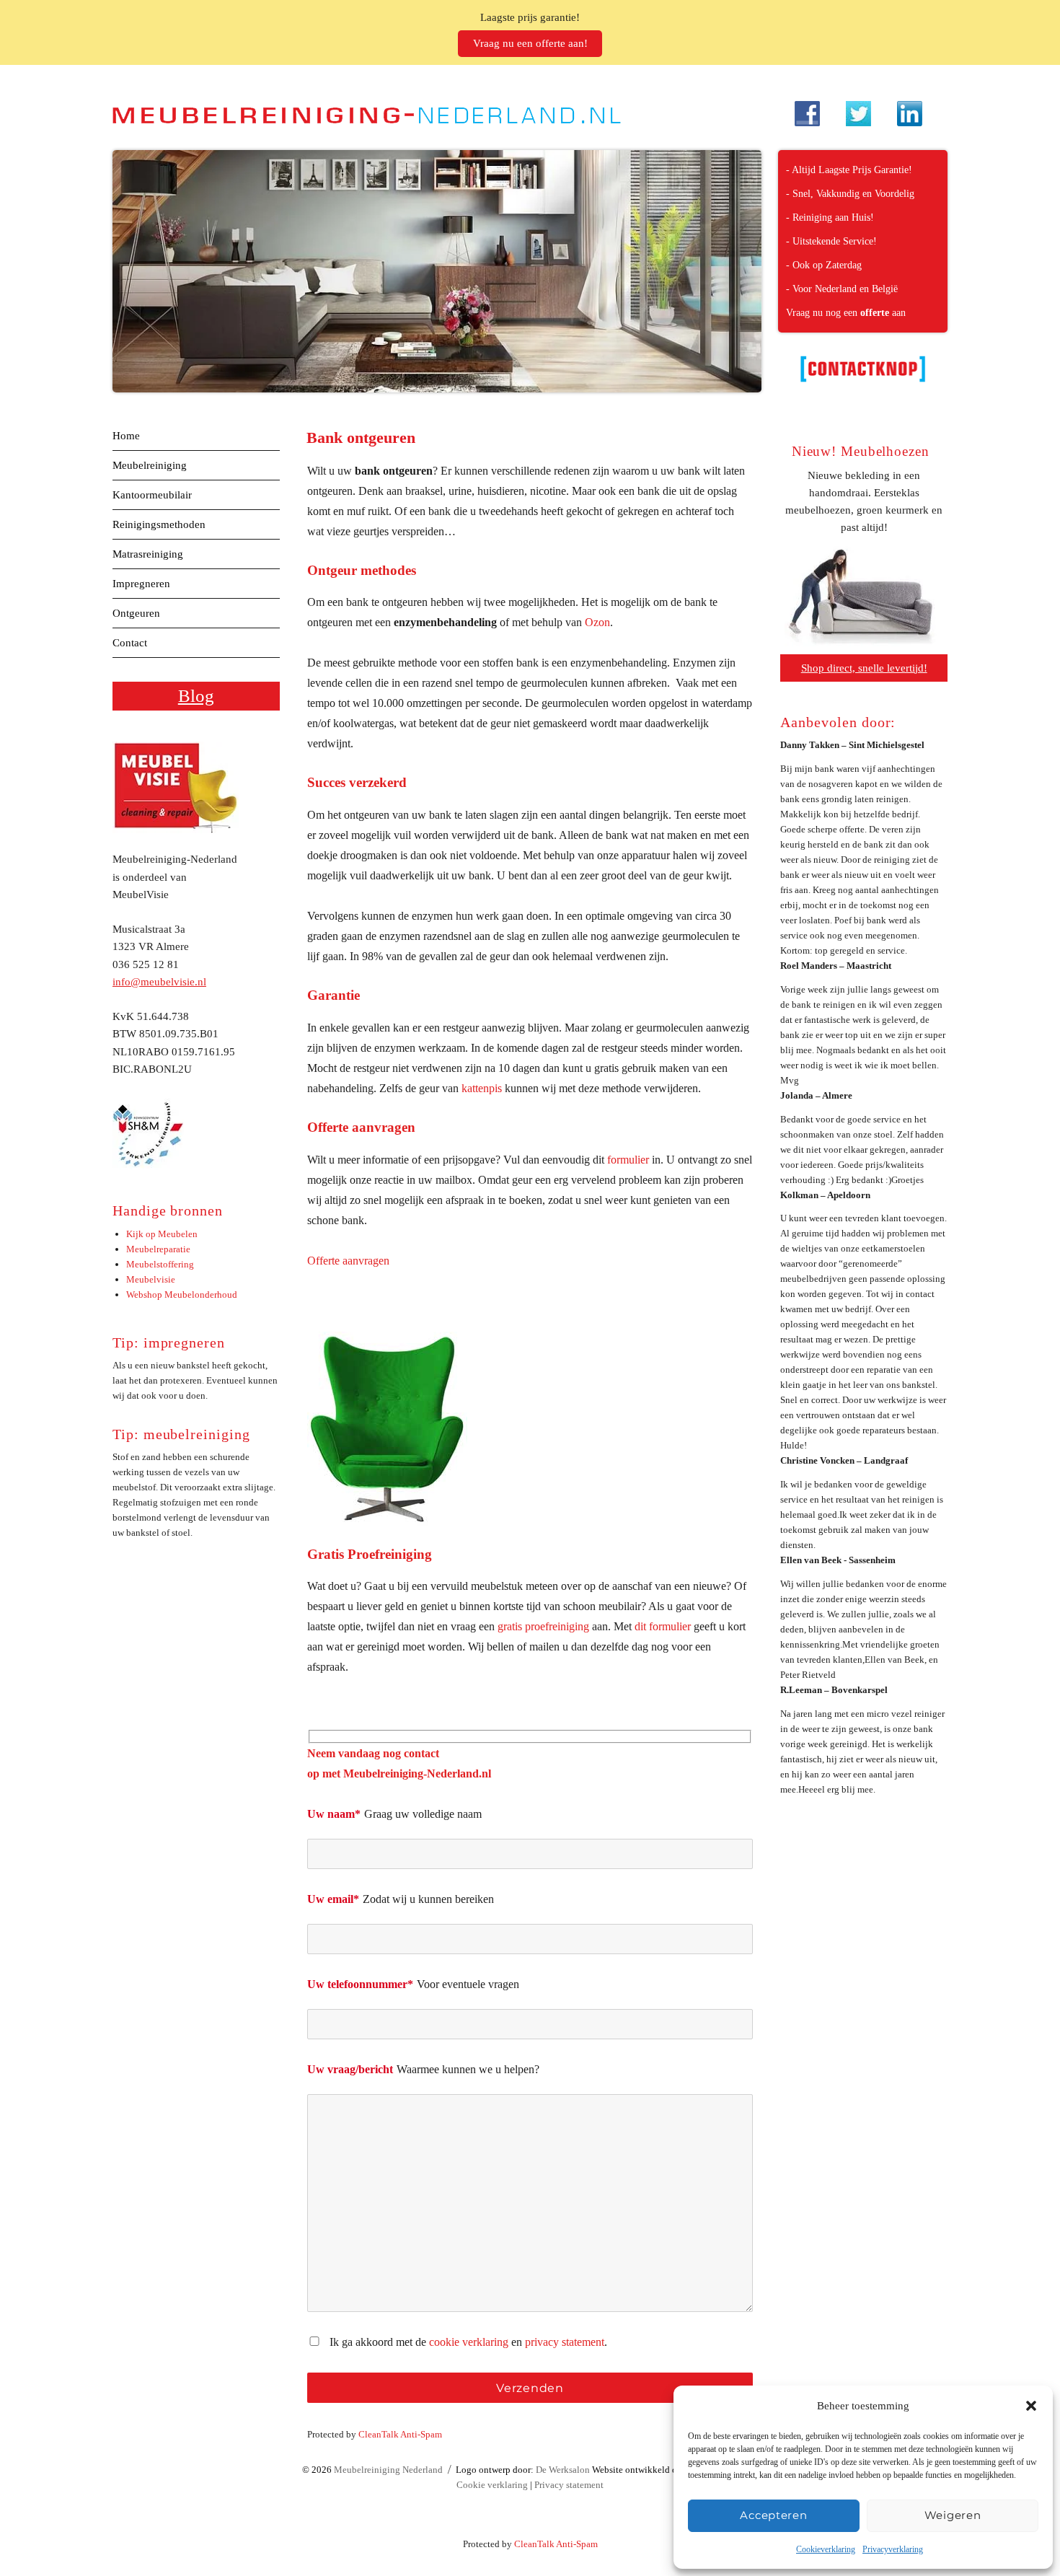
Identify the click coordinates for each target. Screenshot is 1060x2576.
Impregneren (141, 584)
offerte (875, 313)
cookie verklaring (469, 2342)
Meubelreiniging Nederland (388, 2470)
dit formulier (663, 1626)
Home (126, 436)
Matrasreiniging (148, 554)
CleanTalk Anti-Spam (400, 2434)
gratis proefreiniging (543, 1626)
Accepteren (773, 2515)
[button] (1031, 2406)
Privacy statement (569, 2485)
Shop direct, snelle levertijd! (864, 668)
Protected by (375, 2434)
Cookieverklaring (826, 2549)
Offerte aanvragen (348, 1261)
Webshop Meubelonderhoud (182, 1294)
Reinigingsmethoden (159, 524)
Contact (130, 643)
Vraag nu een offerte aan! (530, 43)
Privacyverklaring (893, 2549)
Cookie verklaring (492, 2485)
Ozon (597, 622)
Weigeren (953, 2515)
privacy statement (565, 2342)
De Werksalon (563, 2470)
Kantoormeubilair (152, 495)
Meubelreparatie (158, 1249)
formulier (628, 1160)
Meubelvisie (151, 1279)
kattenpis (482, 1088)
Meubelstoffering (160, 1264)
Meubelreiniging (150, 465)
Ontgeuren (136, 613)
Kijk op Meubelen (162, 1234)
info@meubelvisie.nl (159, 982)
